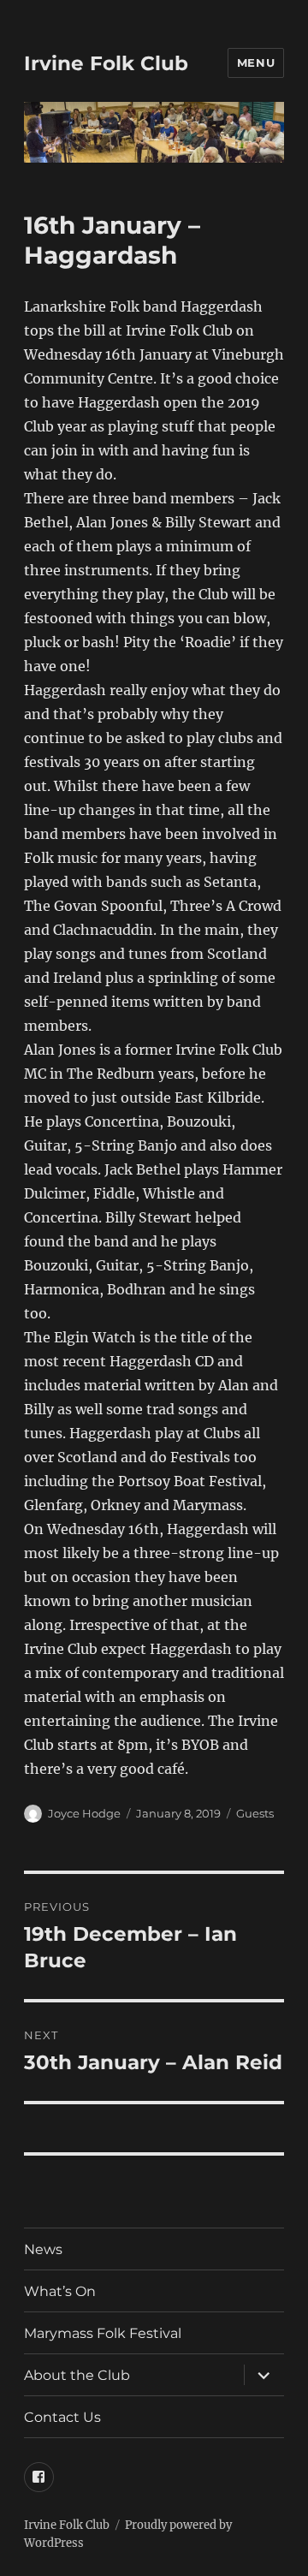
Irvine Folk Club (106, 63)
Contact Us (62, 2417)
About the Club (77, 2375)
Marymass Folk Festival (103, 2333)
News (43, 2249)
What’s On (60, 2291)
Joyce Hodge (84, 1813)
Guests (255, 1813)
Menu (256, 62)
